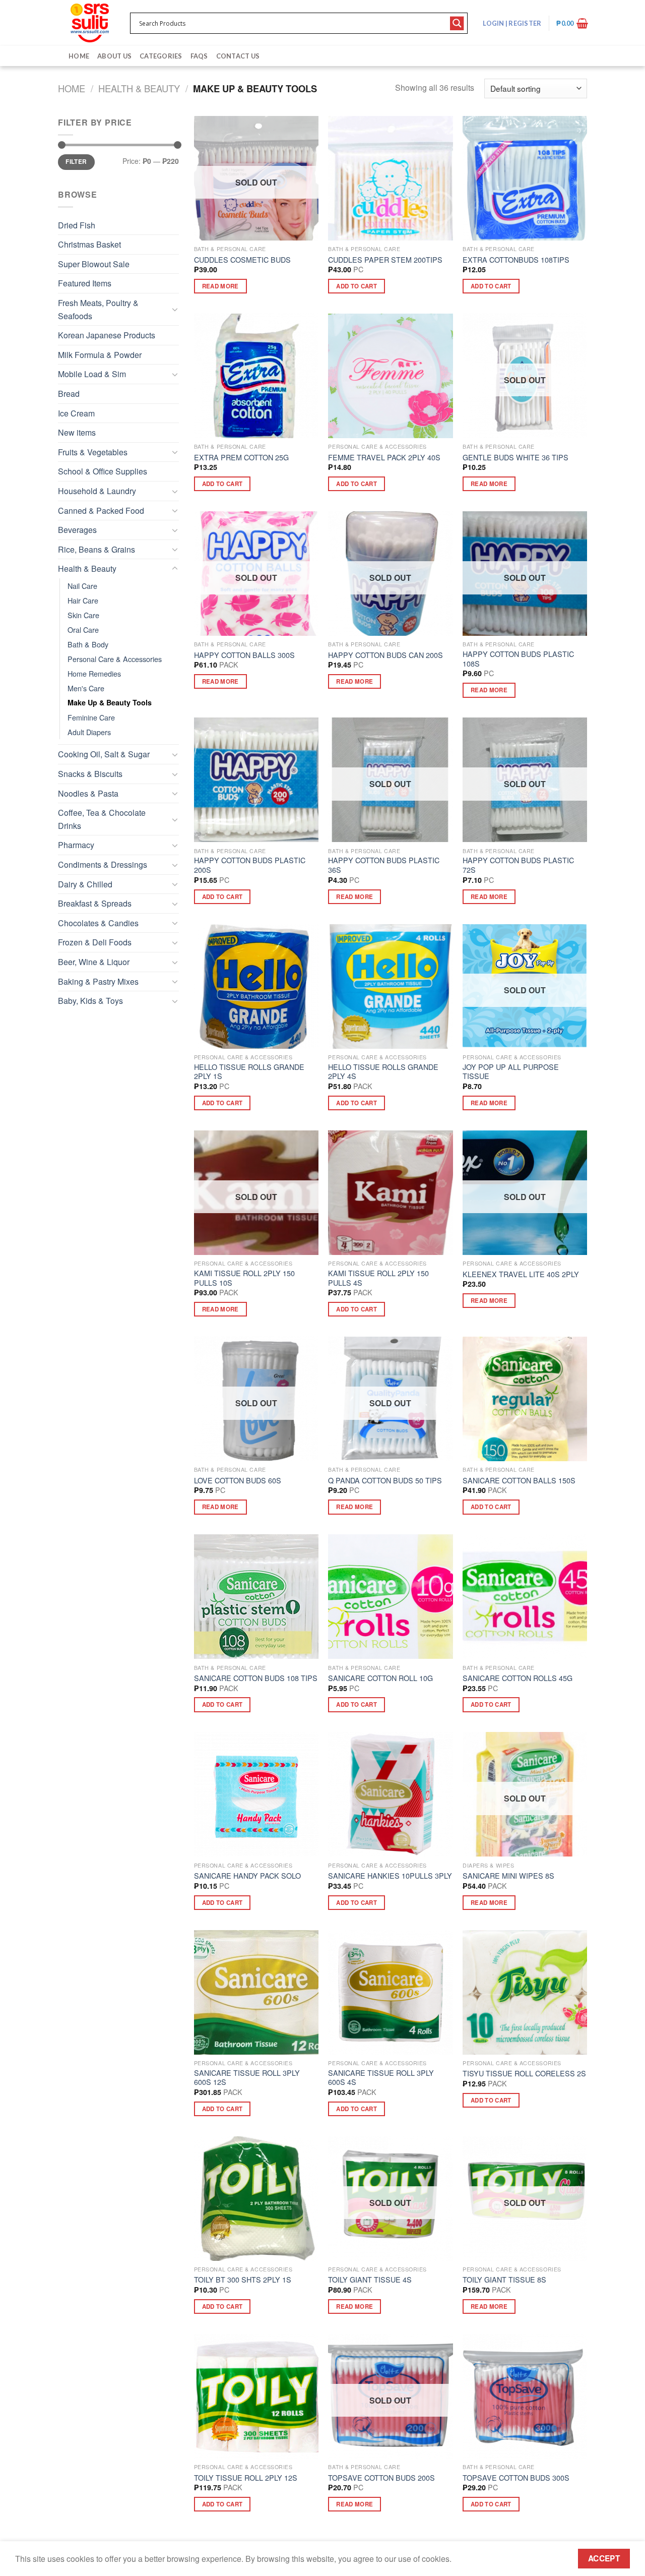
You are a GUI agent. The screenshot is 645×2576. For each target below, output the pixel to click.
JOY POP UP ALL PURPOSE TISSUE (511, 1072)
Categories (161, 56)
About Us (114, 56)
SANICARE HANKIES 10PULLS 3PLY (390, 1876)
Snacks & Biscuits (90, 774)
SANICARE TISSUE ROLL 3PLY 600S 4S (381, 2078)
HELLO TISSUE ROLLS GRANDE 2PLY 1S (249, 1072)
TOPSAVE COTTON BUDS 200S (381, 2478)
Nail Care (82, 586)
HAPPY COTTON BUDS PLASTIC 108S (518, 659)
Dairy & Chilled (85, 884)
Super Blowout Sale (94, 264)
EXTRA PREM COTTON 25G (241, 458)
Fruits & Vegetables (93, 452)
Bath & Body (88, 644)
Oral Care (83, 630)
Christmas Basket (89, 244)
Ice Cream (76, 413)
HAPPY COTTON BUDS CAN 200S (385, 655)
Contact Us (238, 56)
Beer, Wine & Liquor (94, 962)
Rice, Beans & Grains (96, 549)
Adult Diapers (89, 732)
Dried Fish (77, 225)
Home (79, 56)
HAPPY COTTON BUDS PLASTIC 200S (250, 865)
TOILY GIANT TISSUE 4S (370, 2280)
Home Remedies (94, 673)
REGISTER (524, 23)
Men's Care (86, 688)
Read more (220, 286)
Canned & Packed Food (101, 511)
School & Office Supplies (103, 471)
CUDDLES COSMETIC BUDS (242, 260)
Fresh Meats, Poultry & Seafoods (98, 309)
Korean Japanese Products (107, 335)
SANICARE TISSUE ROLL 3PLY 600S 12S (247, 2078)
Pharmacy (76, 845)
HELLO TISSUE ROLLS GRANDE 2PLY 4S (383, 1072)
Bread (69, 394)
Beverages (77, 530)
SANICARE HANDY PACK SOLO (247, 1876)
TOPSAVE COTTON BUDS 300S (516, 2478)
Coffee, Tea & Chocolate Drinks (102, 819)
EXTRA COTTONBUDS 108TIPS (516, 260)
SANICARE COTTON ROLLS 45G (518, 1678)
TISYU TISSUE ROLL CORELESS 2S (524, 2074)
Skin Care (83, 615)
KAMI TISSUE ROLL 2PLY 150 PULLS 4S (378, 1278)
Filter (76, 162)
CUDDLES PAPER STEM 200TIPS (385, 260)
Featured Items (85, 283)
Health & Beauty (139, 88)
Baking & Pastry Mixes (98, 981)
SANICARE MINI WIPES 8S (508, 1876)
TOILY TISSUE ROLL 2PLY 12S (246, 2478)
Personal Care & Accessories (115, 659)
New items (77, 432)
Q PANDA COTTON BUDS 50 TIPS (385, 1481)
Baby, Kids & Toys (90, 1001)
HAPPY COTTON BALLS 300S (244, 655)
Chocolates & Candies (98, 923)
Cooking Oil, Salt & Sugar (104, 754)
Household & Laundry (97, 491)
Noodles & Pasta (88, 793)
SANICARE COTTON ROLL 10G (380, 1678)
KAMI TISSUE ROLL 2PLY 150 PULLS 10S (244, 1278)
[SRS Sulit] (90, 23)
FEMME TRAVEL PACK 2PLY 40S (384, 458)
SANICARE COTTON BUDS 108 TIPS (256, 1678)
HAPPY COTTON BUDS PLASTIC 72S (518, 865)
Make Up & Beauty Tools (110, 702)
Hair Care (83, 600)
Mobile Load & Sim (92, 374)
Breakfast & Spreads (95, 903)
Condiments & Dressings (103, 864)
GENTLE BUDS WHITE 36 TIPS (515, 458)
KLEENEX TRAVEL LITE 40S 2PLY (521, 1274)
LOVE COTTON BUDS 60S (238, 1481)
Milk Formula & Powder (100, 355)
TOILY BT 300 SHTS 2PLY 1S (243, 2280)
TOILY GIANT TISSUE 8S (504, 2280)
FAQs (199, 56)
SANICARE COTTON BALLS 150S (519, 1481)
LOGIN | (512, 23)
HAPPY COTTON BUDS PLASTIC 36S (384, 865)
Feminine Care (91, 717)
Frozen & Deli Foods (95, 942)
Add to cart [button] (357, 286)
